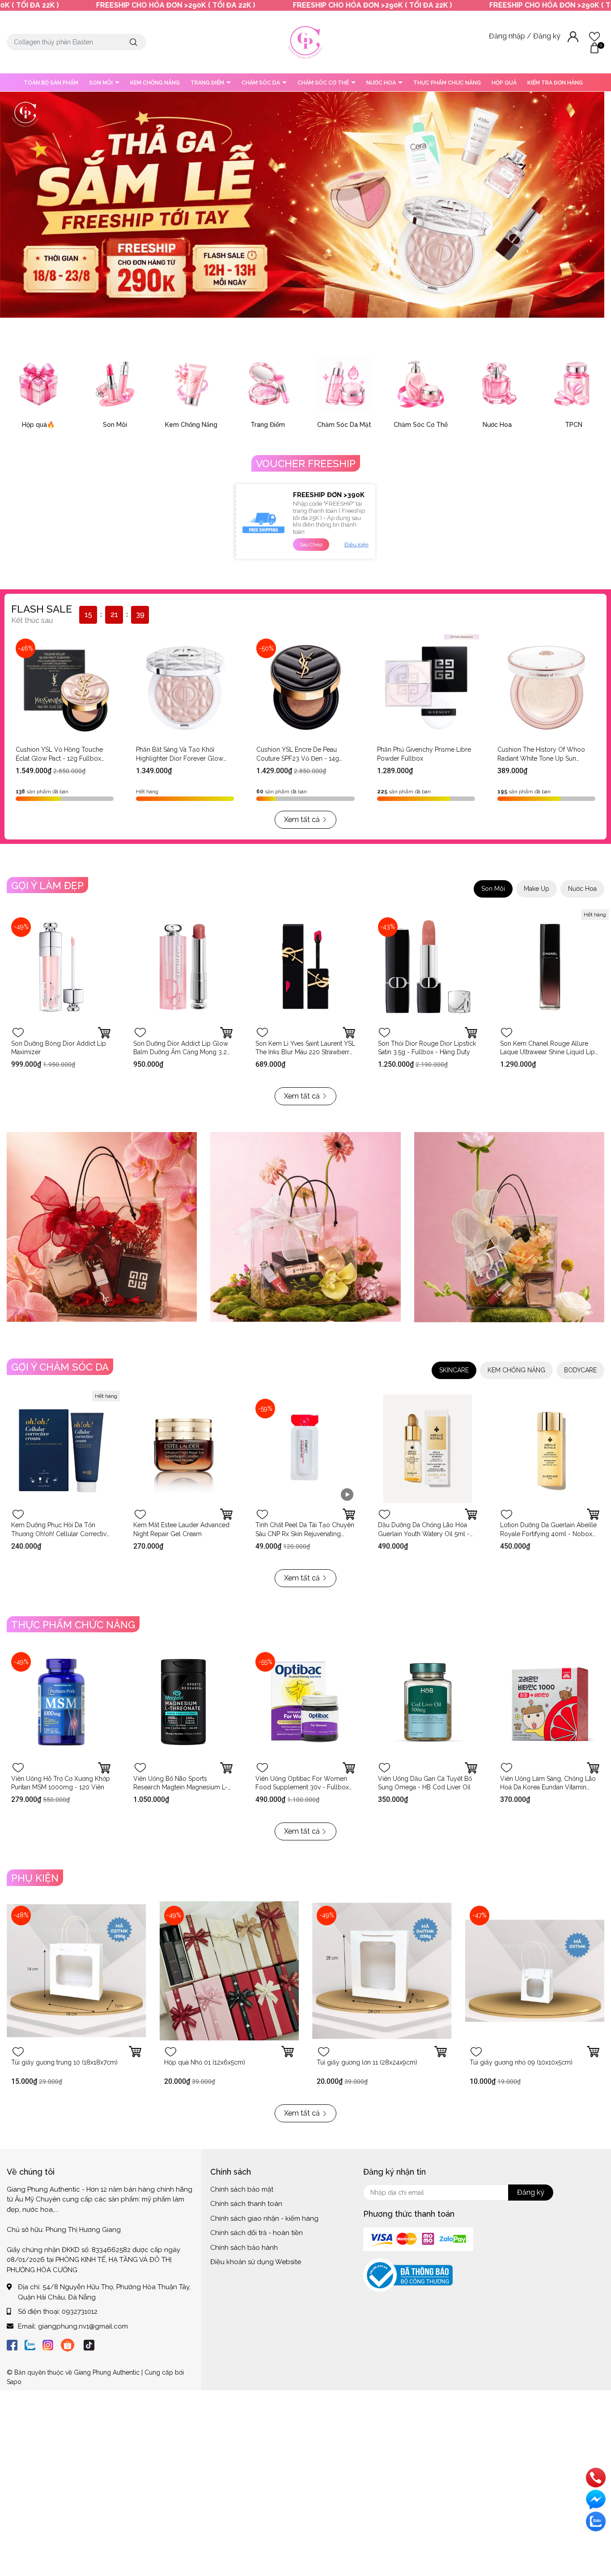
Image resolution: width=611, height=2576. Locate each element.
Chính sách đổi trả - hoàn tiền (257, 2233)
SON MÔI (102, 83)
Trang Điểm (268, 425)
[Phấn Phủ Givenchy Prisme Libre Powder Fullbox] (426, 688)
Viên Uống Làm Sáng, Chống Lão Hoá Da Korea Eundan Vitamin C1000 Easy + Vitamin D (548, 1787)
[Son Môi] (115, 384)
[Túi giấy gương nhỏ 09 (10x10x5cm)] (535, 1971)
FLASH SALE (42, 609)
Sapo (14, 2382)
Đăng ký (548, 36)
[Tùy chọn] (104, 1033)
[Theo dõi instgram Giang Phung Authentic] (48, 2344)
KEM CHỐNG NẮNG (155, 83)
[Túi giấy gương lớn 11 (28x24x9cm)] (382, 1971)
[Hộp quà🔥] (38, 384)
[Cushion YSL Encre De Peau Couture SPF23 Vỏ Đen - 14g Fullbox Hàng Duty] (305, 688)
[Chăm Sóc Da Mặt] (344, 384)
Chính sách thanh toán (246, 2204)
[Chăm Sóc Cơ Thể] (421, 384)
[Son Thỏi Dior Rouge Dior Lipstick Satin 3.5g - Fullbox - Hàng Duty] (428, 967)
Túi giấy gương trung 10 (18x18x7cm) (64, 2062)
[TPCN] (574, 384)
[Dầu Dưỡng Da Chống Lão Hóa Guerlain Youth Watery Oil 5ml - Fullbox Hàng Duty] (428, 1449)
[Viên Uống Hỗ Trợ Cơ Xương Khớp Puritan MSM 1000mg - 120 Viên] (61, 1702)
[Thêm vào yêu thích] (18, 1033)
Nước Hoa (497, 425)
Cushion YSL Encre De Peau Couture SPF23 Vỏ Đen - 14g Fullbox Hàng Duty (298, 758)
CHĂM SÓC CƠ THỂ (324, 83)
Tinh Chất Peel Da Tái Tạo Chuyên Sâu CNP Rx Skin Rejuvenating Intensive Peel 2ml (305, 1534)
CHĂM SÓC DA (261, 83)
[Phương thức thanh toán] (418, 2239)
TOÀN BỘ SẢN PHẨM (51, 83)
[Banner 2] (305, 1227)
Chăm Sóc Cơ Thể (421, 425)
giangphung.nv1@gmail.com (83, 2326)
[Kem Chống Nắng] (191, 384)
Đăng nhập (508, 36)
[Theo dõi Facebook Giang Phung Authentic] (12, 2344)
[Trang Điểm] (268, 384)
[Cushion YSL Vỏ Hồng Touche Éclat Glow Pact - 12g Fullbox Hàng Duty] (65, 688)
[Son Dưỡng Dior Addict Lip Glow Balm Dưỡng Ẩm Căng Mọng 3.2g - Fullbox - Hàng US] (183, 967)
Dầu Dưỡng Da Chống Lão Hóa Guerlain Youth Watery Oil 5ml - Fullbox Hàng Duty (424, 1534)
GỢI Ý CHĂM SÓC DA (60, 1367)
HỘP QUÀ (504, 83)
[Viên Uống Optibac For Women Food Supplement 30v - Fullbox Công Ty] (305, 1702)
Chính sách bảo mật (242, 2189)
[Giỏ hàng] (594, 47)
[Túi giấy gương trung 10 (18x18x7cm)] (76, 1971)
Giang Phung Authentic (107, 2372)
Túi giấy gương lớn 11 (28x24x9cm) (367, 2062)
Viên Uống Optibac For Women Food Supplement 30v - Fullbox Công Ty (302, 1787)
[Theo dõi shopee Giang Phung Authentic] (68, 2344)
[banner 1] (102, 1227)
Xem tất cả (302, 820)
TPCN (574, 425)
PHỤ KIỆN (35, 1878)
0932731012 (80, 2312)
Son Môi (115, 425)
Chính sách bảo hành (244, 2248)
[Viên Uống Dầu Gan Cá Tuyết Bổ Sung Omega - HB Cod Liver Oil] (428, 1702)
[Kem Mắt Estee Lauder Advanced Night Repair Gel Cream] (183, 1449)
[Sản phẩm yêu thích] (594, 36)
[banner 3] (509, 1227)
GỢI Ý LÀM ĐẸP (47, 886)
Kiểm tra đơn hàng (555, 83)
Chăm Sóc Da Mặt (344, 425)
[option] (302, 205)
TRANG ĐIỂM (208, 83)
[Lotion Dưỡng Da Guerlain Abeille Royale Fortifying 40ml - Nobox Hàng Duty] (550, 1449)
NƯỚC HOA (382, 83)
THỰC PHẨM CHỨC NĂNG (447, 83)
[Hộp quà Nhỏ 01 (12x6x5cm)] (229, 1971)
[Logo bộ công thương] (408, 2275)
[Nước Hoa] (497, 384)
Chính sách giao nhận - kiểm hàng (264, 2218)
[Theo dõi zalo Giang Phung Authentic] (30, 2344)
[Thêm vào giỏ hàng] (349, 1033)
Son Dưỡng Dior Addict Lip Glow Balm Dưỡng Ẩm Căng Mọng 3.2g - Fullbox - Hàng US (182, 1052)
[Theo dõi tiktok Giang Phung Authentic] (89, 2344)
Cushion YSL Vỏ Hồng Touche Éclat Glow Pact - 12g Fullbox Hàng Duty (59, 758)
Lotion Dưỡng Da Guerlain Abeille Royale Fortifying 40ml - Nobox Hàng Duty (548, 1534)
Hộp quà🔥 (38, 425)
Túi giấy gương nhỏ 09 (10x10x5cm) (521, 2062)
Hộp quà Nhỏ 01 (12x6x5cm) (205, 2062)
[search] (134, 42)
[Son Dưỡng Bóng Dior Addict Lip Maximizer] (61, 967)
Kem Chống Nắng (191, 425)
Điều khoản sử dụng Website (256, 2262)
